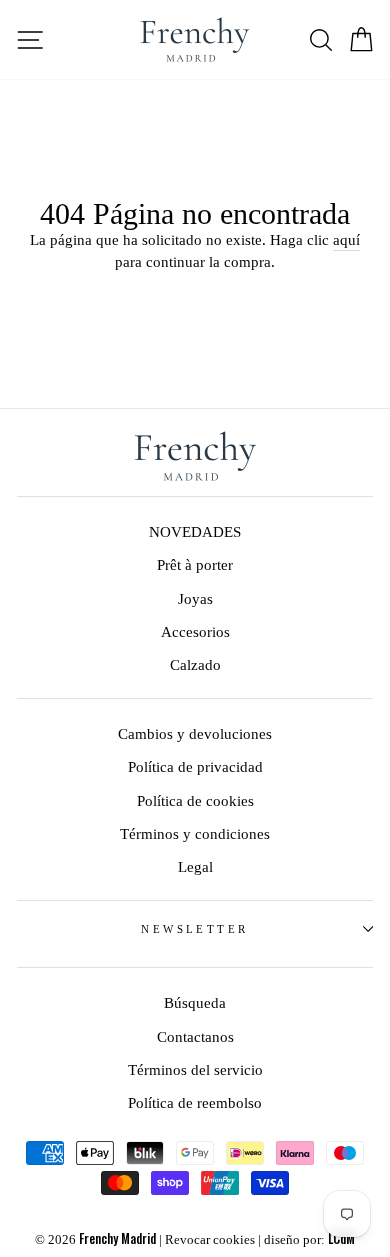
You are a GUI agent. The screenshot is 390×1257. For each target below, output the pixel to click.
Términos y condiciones (195, 833)
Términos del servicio (195, 1069)
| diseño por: (306, 1240)
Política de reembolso (195, 1102)
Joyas (195, 598)
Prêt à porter (195, 564)
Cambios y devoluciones (195, 733)
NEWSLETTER (194, 929)
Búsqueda (195, 1002)
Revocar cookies (210, 1240)
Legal (195, 866)
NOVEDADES (195, 531)
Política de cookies (195, 800)
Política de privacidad (195, 766)
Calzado (195, 664)
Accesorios (195, 631)
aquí (346, 239)
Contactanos (195, 1036)
